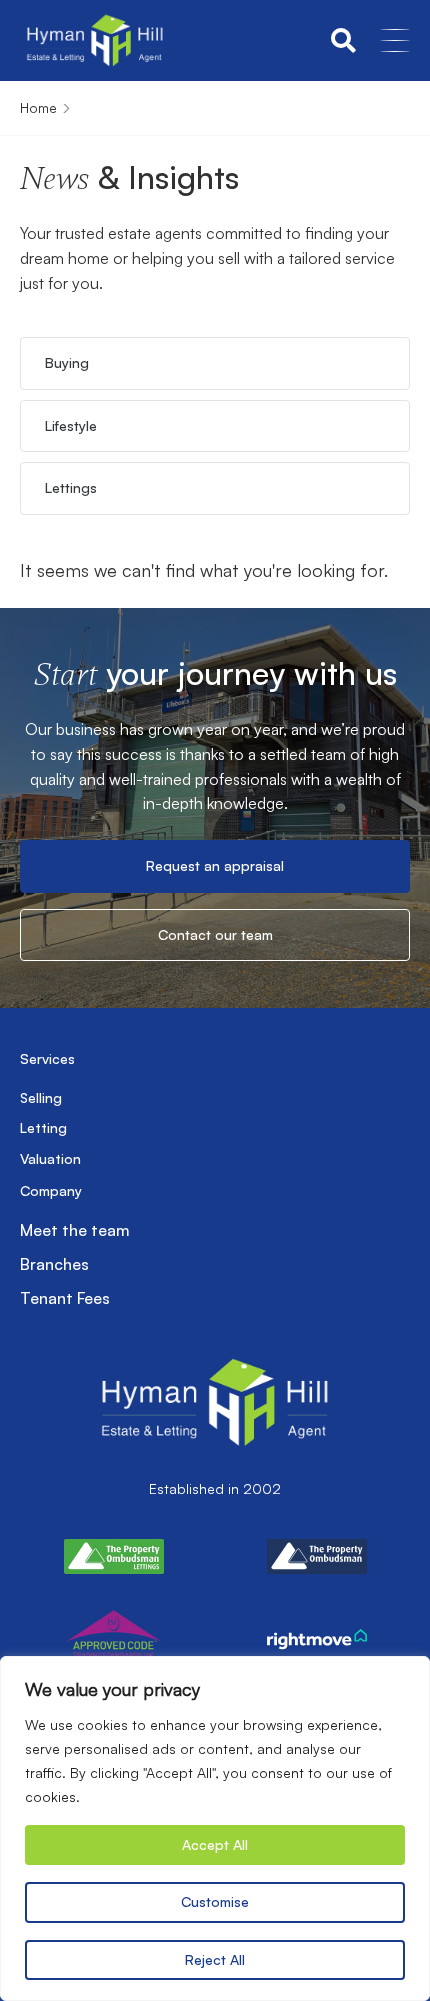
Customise (215, 1901)
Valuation (50, 1158)
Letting (43, 1127)
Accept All (215, 1844)
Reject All (215, 1959)
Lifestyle (71, 425)
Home (38, 107)
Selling (41, 1097)
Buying (67, 362)
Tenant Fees (65, 1298)
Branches (54, 1264)
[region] (215, 1828)
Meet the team (75, 1230)
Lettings (71, 487)
